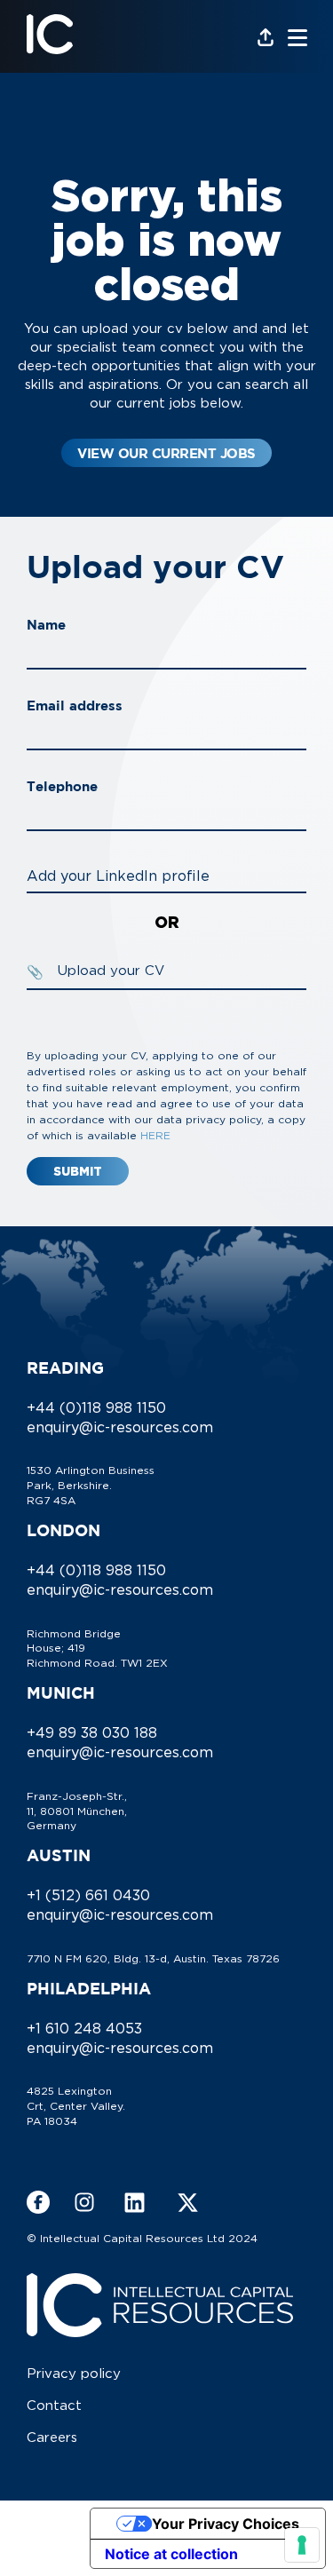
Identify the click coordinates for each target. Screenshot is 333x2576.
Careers (52, 2437)
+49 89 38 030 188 (92, 1732)
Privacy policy (74, 2373)
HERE (155, 1135)
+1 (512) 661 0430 (88, 1895)
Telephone (62, 786)
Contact (54, 2405)
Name (46, 625)
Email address (75, 705)
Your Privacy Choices (226, 2524)
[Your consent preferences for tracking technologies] (302, 2545)
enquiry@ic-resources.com (120, 1427)
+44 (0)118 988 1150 (96, 1407)
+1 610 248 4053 (84, 2028)
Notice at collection (171, 2554)
